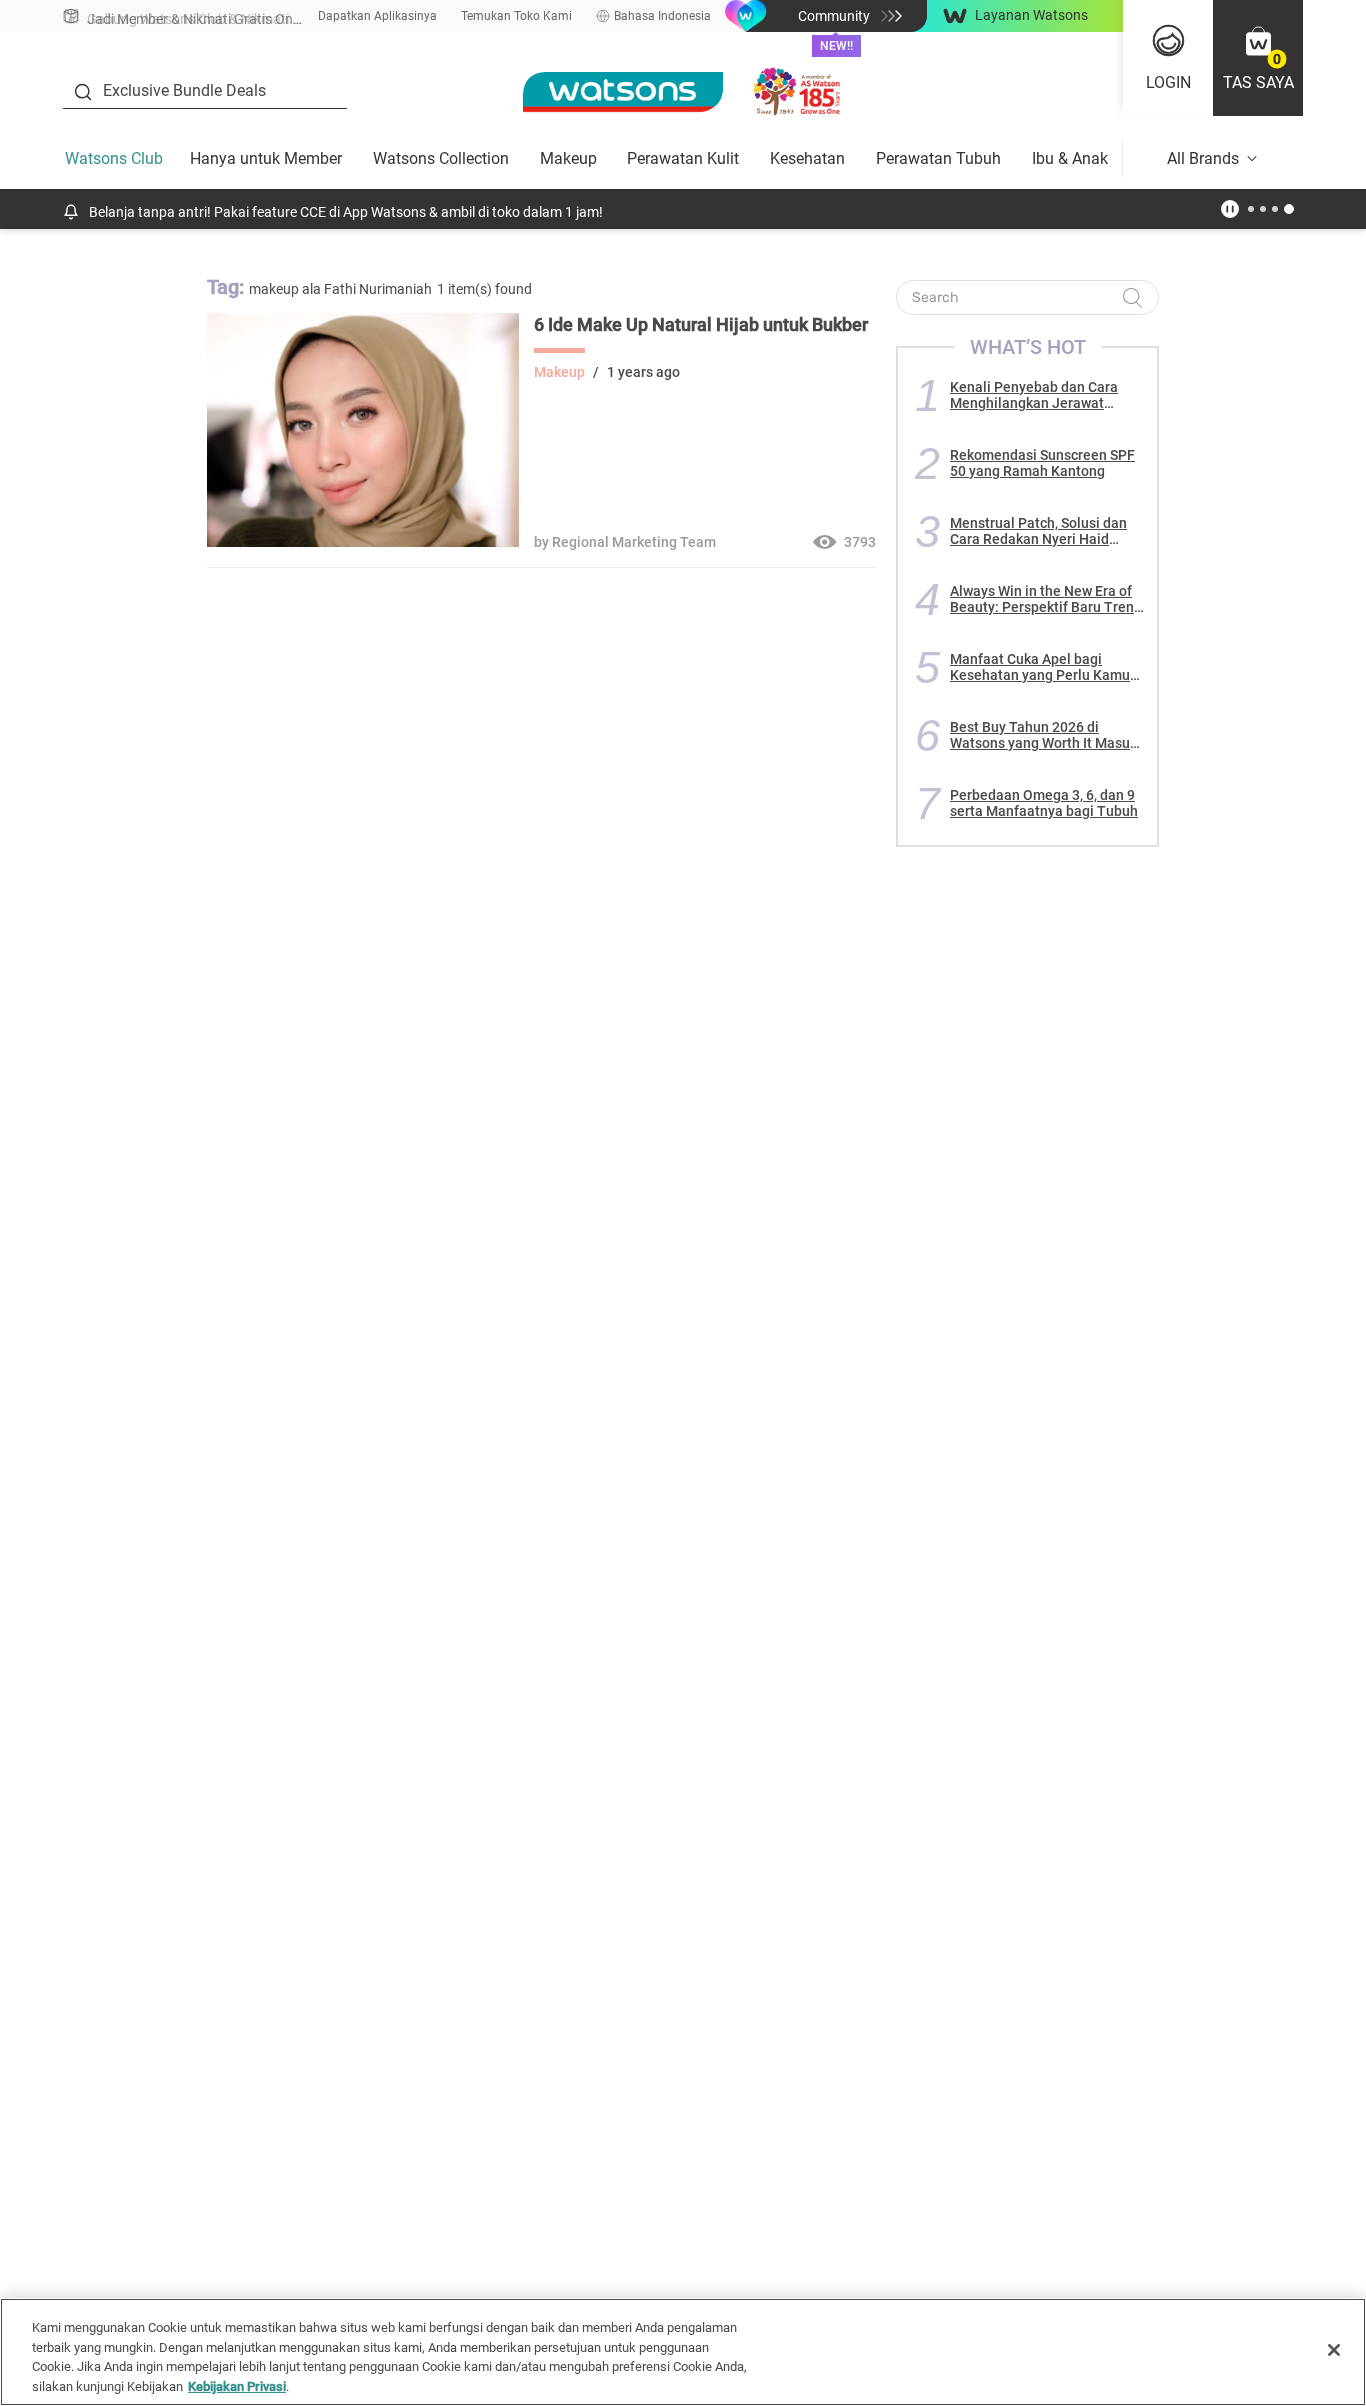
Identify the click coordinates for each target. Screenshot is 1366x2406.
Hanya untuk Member (266, 158)
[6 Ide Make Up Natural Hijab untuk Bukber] (363, 542)
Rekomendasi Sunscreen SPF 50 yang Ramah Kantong (1042, 463)
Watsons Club (114, 158)
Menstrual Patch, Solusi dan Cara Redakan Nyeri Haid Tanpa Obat (1038, 531)
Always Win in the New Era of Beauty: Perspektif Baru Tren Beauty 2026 (1042, 599)
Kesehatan (807, 158)
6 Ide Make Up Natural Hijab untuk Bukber (701, 324)
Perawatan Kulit (683, 158)
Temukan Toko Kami (516, 16)
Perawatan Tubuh (938, 158)
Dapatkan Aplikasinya (377, 16)
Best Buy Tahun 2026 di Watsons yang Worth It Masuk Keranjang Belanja (1043, 735)
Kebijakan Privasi (237, 2385)
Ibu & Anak (1070, 158)
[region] (683, 2352)
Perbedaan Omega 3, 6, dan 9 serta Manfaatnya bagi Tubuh (1044, 803)
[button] (1258, 58)
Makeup (568, 158)
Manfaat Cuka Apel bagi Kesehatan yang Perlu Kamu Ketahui (1040, 667)
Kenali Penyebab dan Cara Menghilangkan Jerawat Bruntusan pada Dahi (1034, 395)
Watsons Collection (441, 158)
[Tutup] (1334, 2350)
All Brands (1203, 158)
